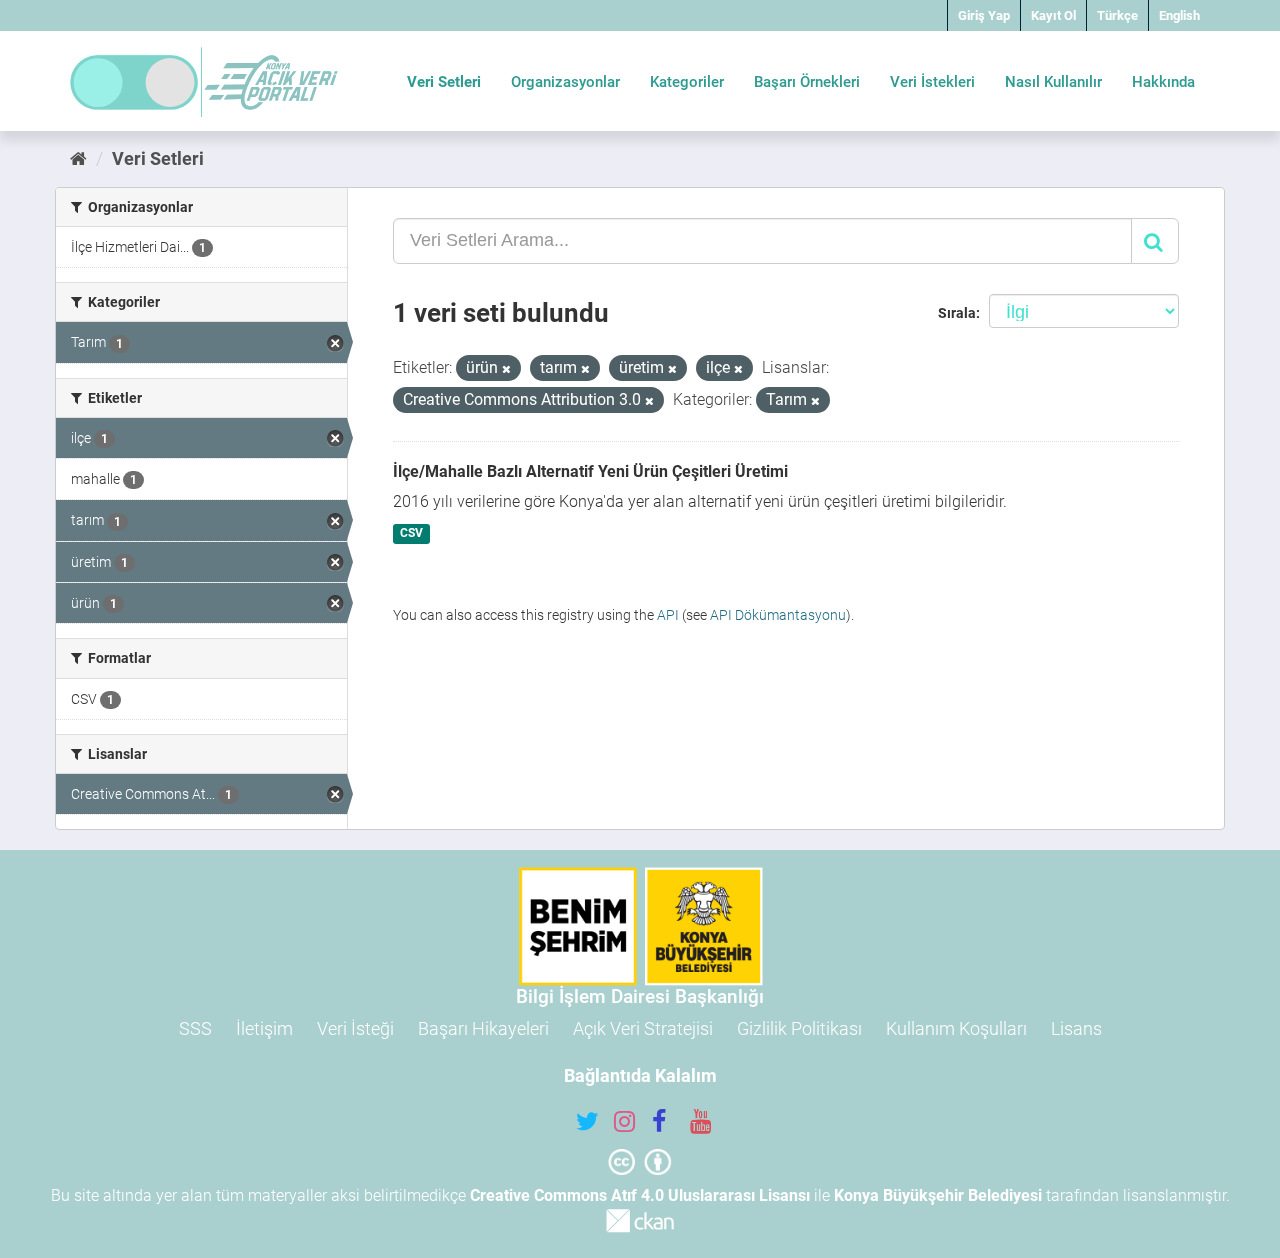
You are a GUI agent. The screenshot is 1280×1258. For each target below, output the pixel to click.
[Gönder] (1155, 241)
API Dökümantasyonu (778, 615)
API (668, 615)
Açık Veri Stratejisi (643, 1028)
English (1179, 15)
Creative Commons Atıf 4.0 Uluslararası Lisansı (640, 1195)
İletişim (264, 1028)
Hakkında (1163, 82)
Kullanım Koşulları (956, 1028)
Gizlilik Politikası (799, 1028)
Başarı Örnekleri (807, 82)
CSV (411, 534)
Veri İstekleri (932, 82)
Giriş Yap (984, 15)
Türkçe (1117, 15)
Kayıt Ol (1053, 15)
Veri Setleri (444, 82)
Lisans (1076, 1028)
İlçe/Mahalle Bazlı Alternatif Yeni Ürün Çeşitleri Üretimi (590, 471)
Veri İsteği (355, 1028)
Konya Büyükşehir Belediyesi (938, 1195)
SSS (195, 1028)
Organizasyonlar (565, 82)
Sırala (957, 313)
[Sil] (506, 369)
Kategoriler (687, 82)
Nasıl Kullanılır (1053, 82)
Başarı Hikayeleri (483, 1028)
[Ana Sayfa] (78, 158)
